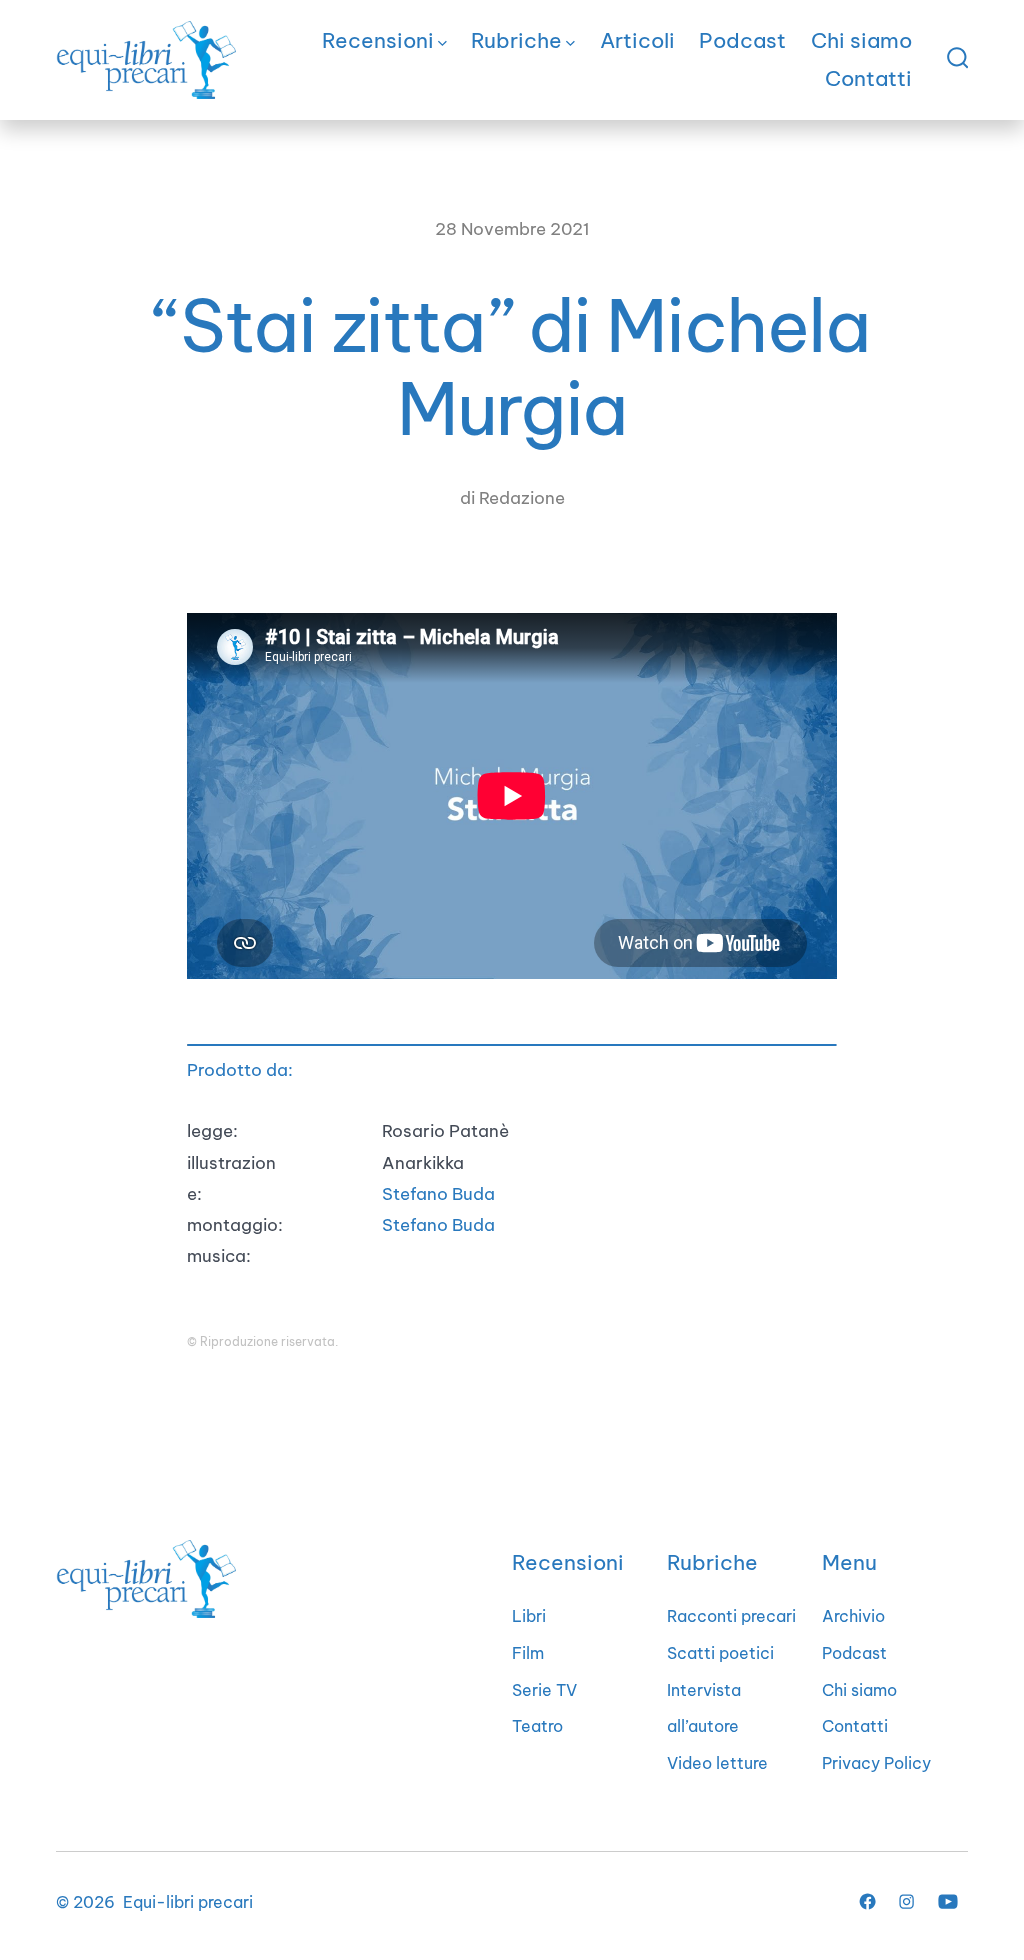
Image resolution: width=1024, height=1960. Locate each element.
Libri (529, 1616)
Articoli (637, 40)
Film (528, 1653)
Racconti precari (731, 1616)
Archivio (853, 1616)
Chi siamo (861, 40)
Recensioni (378, 40)
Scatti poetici (720, 1653)
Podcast (742, 40)
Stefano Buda (438, 1193)
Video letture (717, 1763)
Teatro (537, 1726)
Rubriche (516, 40)
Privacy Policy (876, 1763)
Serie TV (544, 1690)
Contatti (868, 78)
